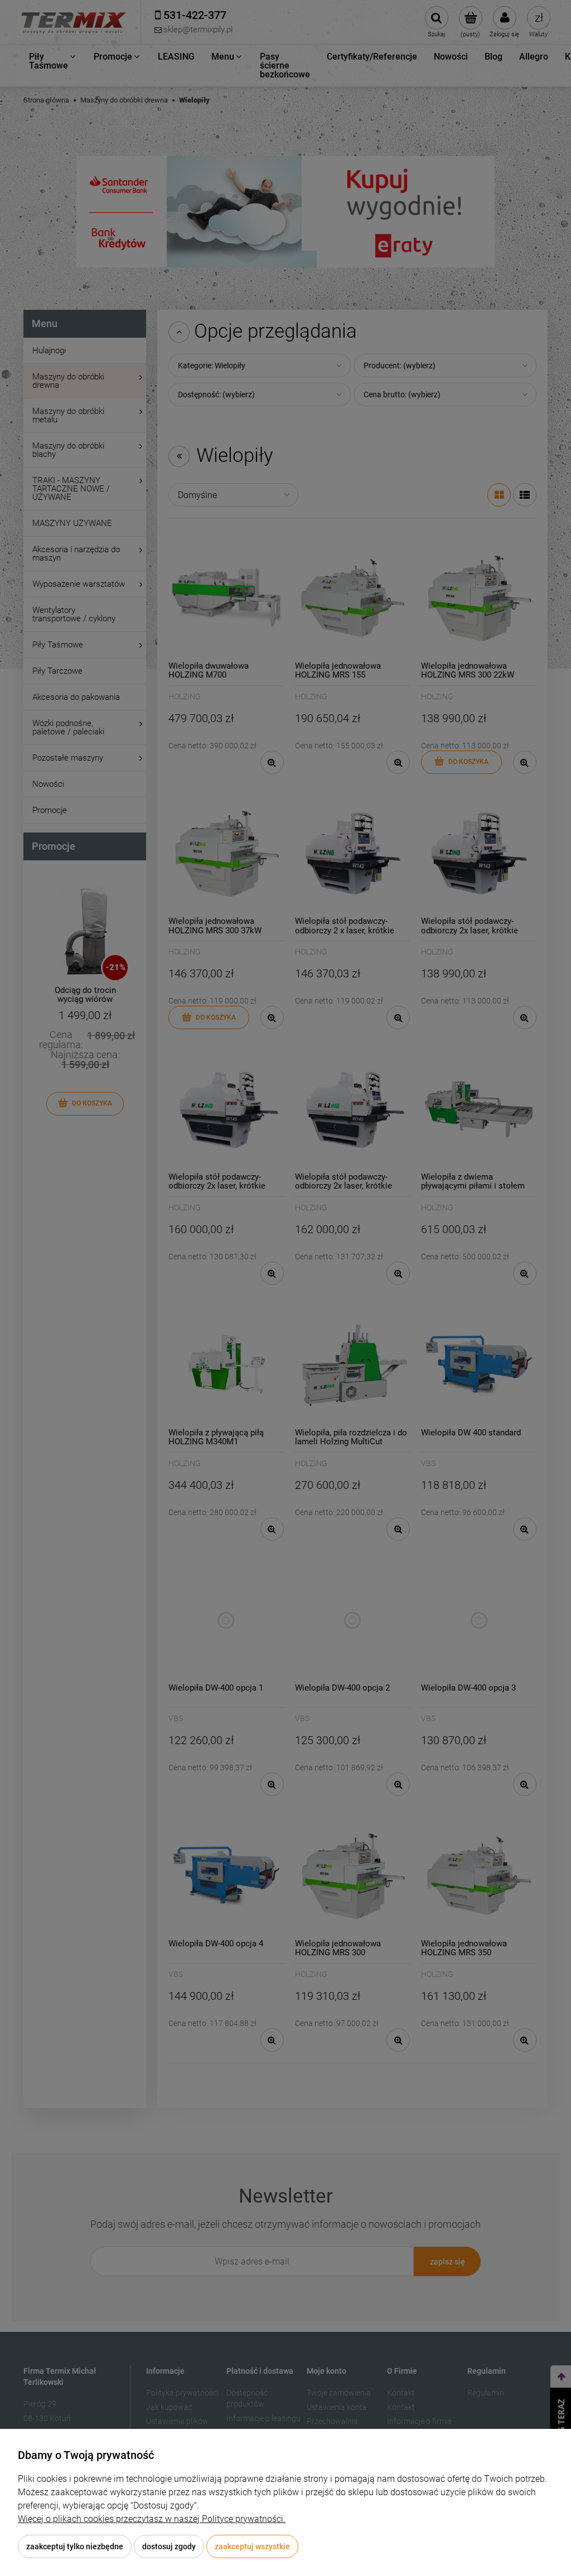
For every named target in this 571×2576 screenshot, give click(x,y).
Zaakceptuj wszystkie (252, 2546)
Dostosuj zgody (169, 2546)
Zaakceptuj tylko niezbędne (75, 2546)
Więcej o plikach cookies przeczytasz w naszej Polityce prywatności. (152, 2519)
